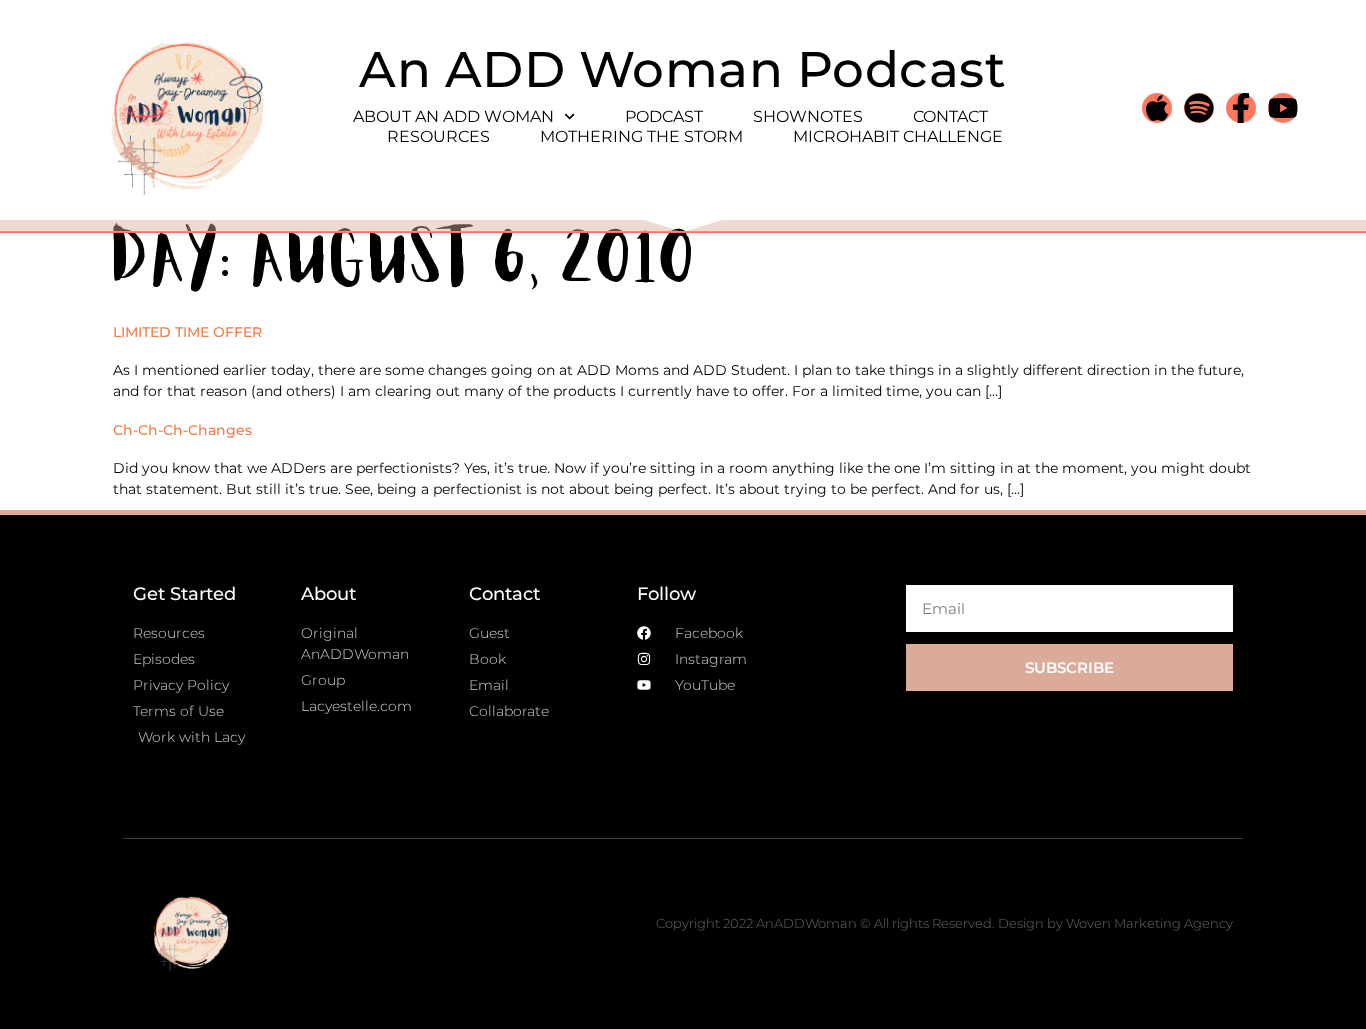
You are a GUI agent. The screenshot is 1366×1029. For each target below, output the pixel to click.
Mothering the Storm (641, 136)
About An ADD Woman (453, 116)
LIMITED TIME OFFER (187, 332)
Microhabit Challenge (898, 136)
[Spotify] (1199, 108)
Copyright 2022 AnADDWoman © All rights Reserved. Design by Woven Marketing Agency (944, 923)
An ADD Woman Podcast (682, 69)
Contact (950, 116)
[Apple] (1157, 108)
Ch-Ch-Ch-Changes (182, 430)
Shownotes (808, 116)
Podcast (664, 116)
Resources (438, 136)
